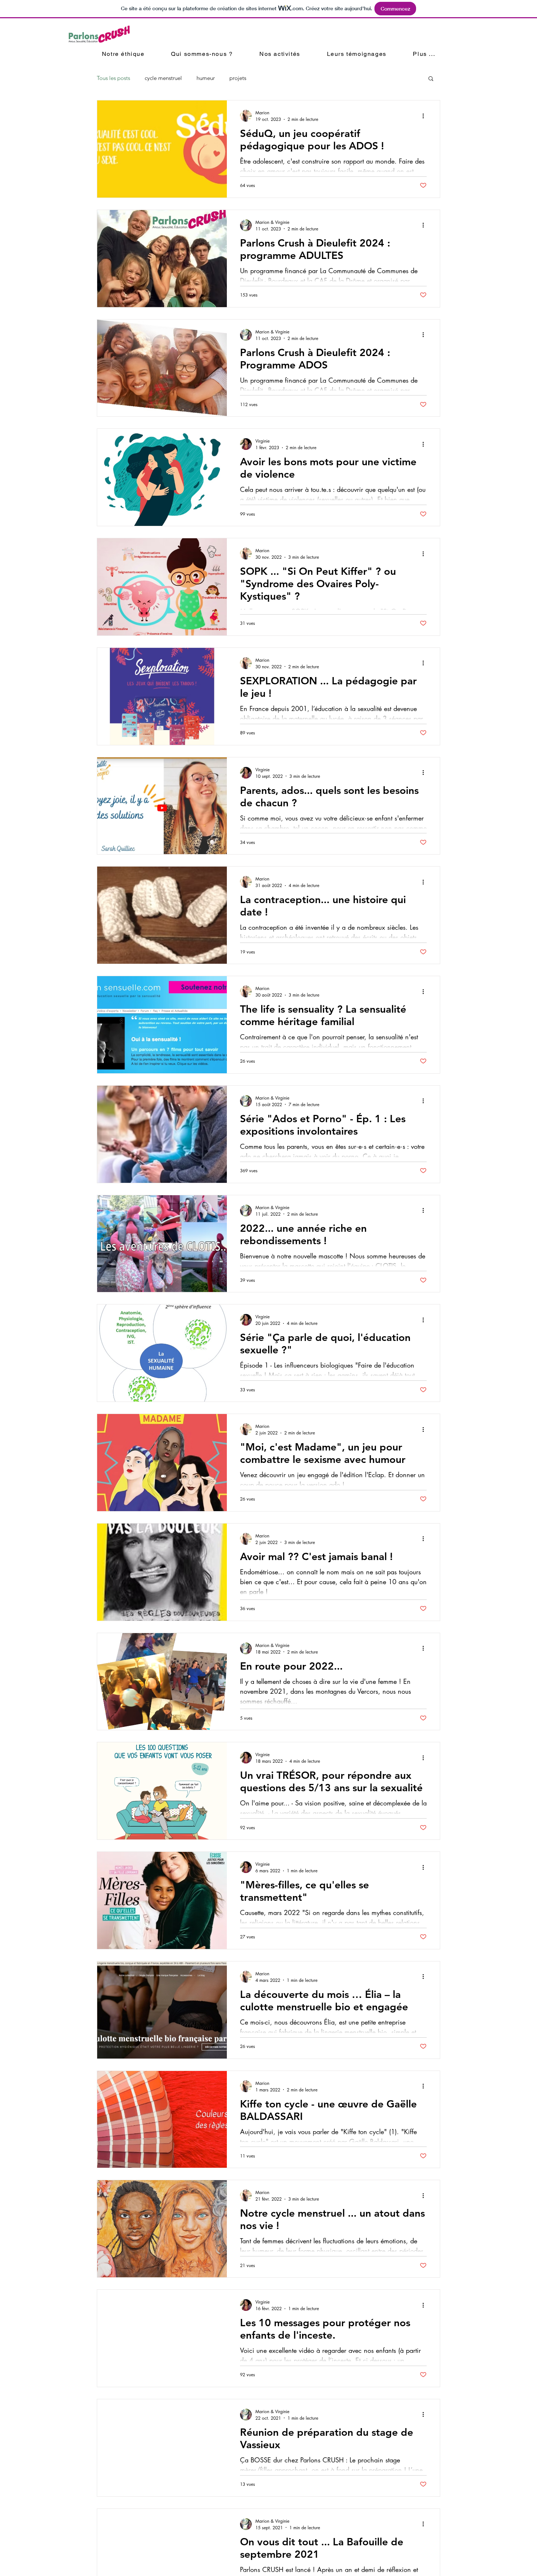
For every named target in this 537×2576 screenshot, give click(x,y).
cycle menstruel (163, 78)
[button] (431, 79)
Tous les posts (113, 78)
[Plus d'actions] (426, 116)
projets (238, 78)
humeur (206, 78)
